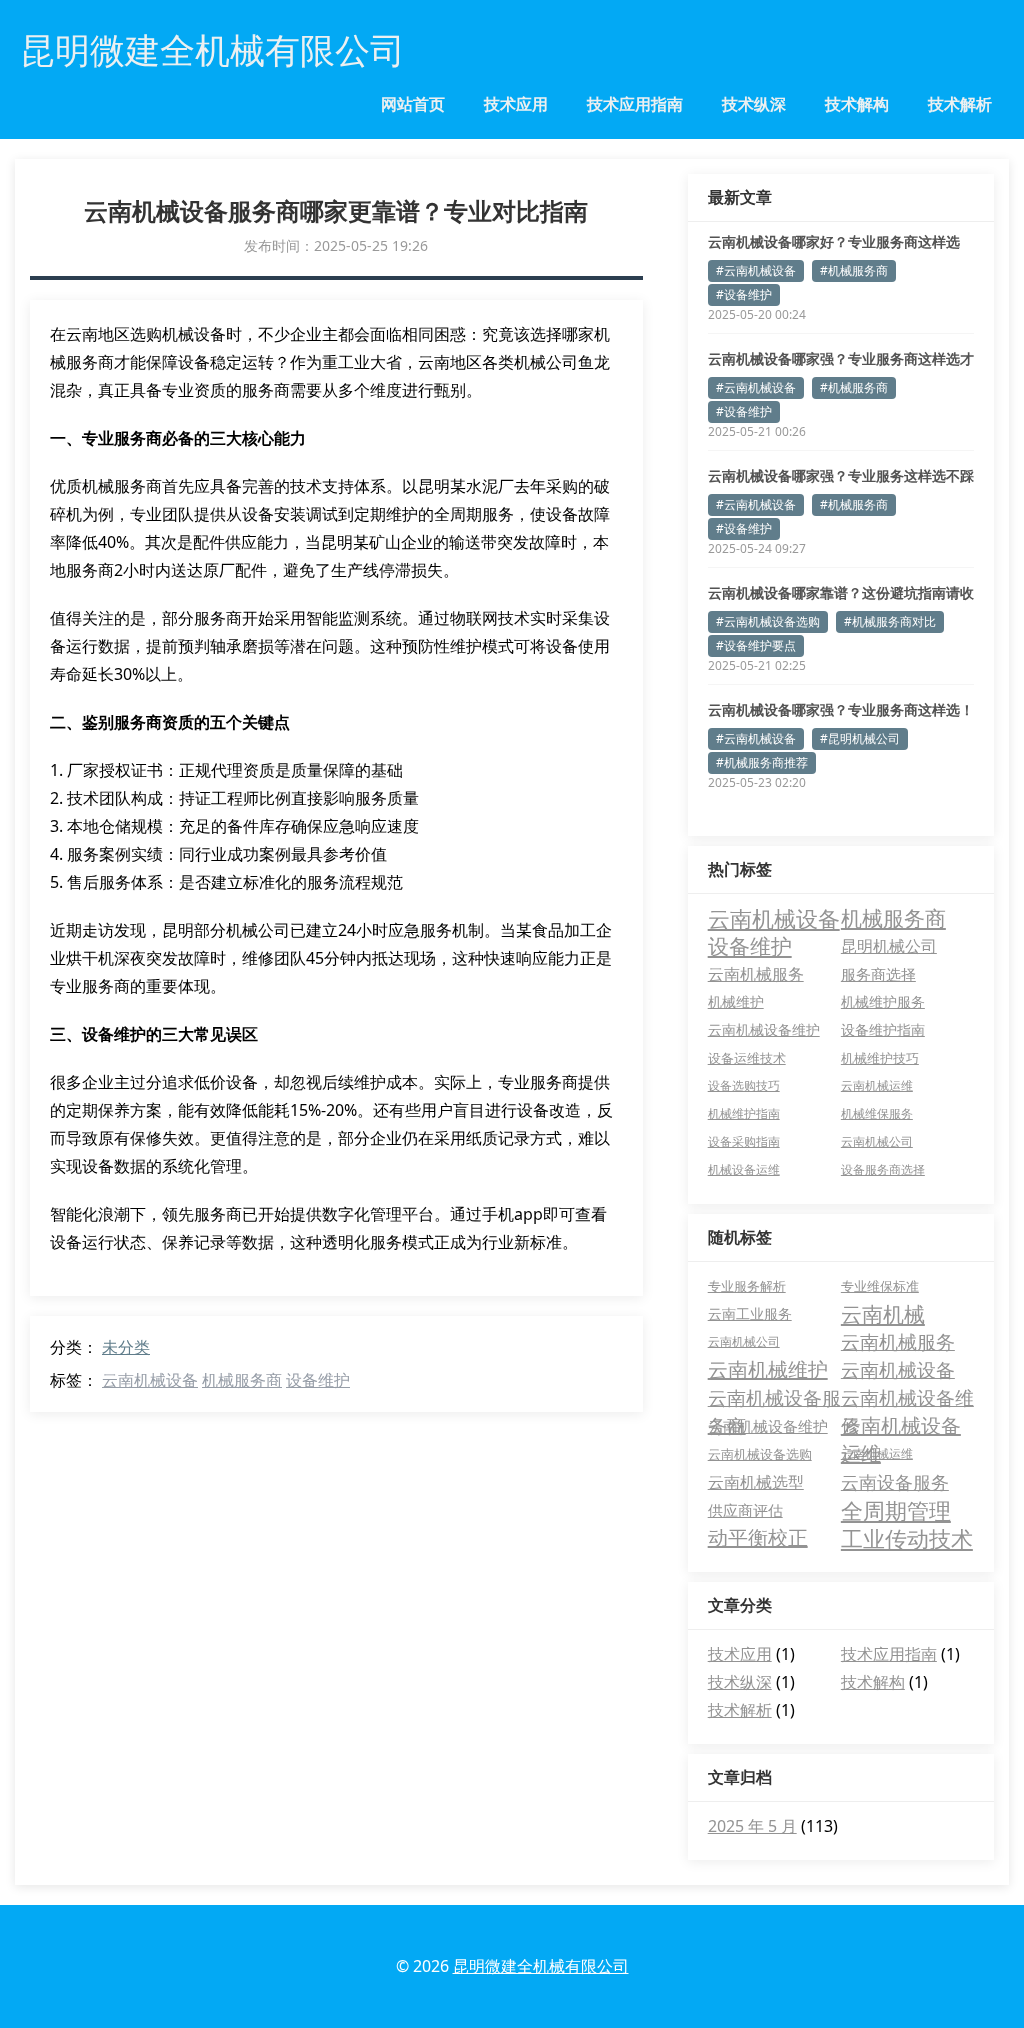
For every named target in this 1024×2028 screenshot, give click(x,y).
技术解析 (960, 104)
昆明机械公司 (889, 946)
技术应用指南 (635, 104)
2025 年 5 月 (752, 1826)
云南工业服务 (750, 1313)
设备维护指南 (883, 1030)
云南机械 (883, 1314)
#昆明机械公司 (860, 738)
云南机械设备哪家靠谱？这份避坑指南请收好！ (841, 593)
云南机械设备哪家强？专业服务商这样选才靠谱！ (841, 359)
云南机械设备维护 (764, 1030)
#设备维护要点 (756, 645)
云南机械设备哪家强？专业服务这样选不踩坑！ (841, 476)
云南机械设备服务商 (774, 1398)
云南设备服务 (895, 1482)
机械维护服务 (883, 1002)
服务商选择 (878, 974)
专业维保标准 (880, 1286)
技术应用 (516, 104)
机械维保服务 (877, 1113)
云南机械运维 (877, 1085)
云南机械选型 (756, 1482)
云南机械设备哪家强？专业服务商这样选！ (841, 709)
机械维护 (736, 1001)
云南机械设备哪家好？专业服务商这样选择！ (834, 242)
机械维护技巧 (880, 1058)
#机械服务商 (854, 270)
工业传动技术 (907, 1538)
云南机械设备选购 (760, 1454)
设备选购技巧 (744, 1085)
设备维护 (318, 1380)
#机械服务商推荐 (762, 762)
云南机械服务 (756, 974)
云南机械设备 (150, 1380)
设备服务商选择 (883, 1169)
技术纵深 (754, 104)
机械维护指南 (744, 1113)
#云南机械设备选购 (768, 621)
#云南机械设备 (756, 270)
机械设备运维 (744, 1169)
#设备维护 (744, 294)
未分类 (126, 1347)
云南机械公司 (877, 1141)
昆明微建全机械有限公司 (541, 1966)
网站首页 (413, 104)
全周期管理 (896, 1510)
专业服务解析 (747, 1286)
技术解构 (857, 104)
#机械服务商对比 (890, 621)
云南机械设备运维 (901, 1426)
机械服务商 (242, 1380)
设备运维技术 (747, 1058)
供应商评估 (745, 1510)
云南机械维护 (768, 1369)
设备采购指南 (744, 1141)
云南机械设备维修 (907, 1398)
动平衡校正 (758, 1537)
